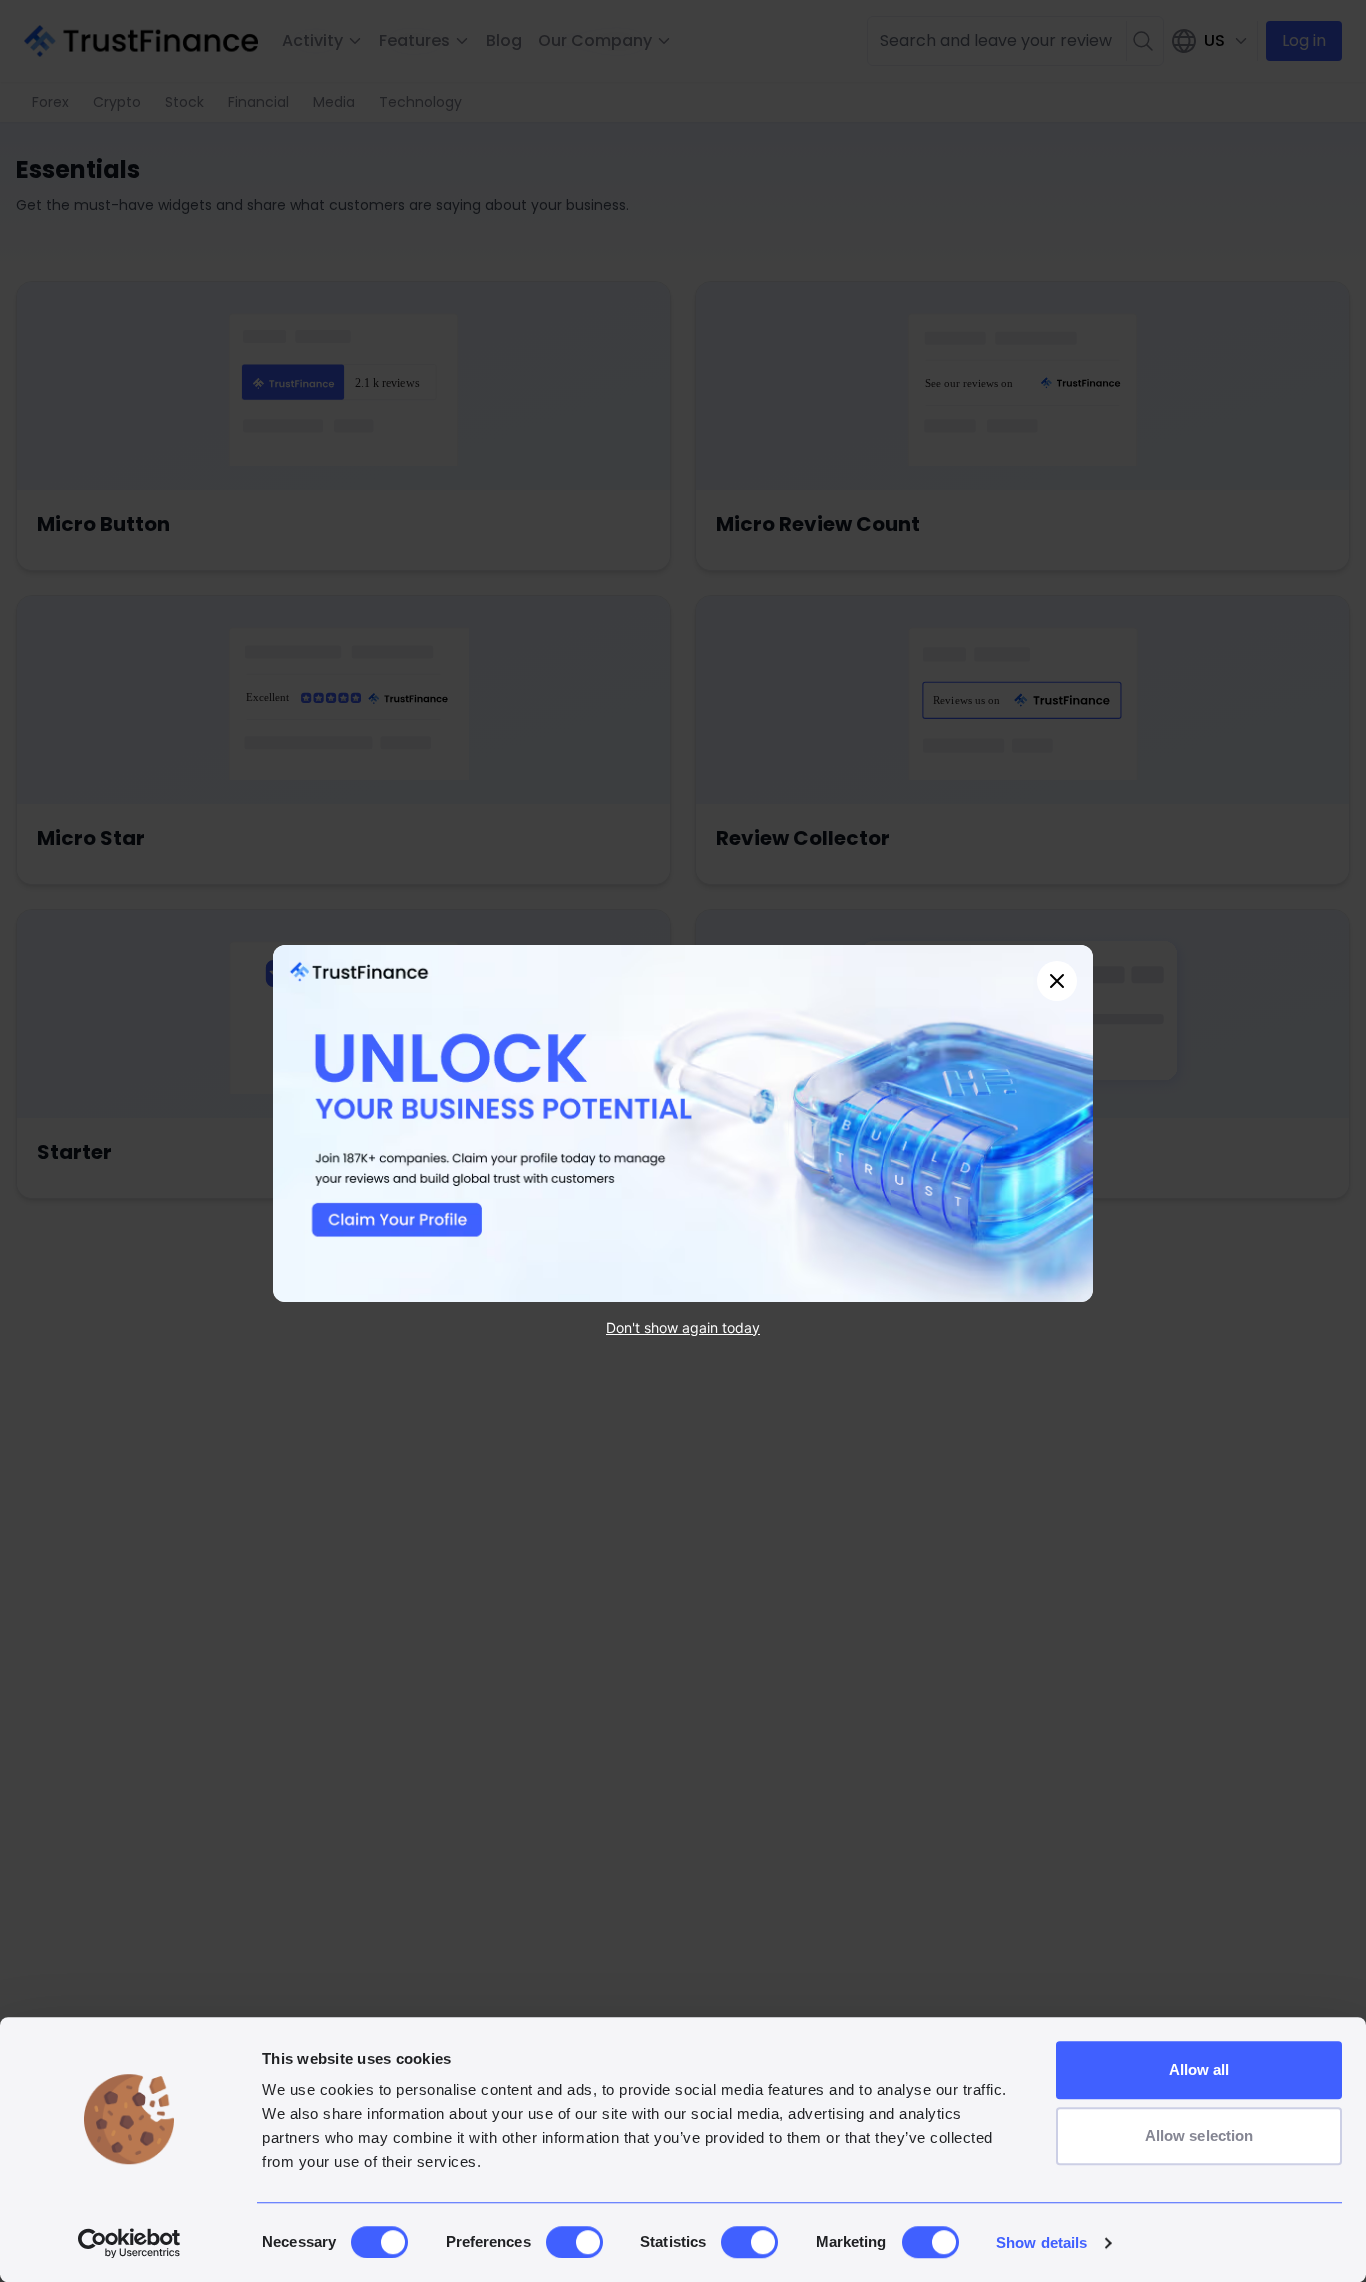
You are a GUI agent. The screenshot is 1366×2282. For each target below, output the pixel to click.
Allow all (1199, 2069)
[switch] (574, 2242)
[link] (683, 1123)
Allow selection (1199, 2135)
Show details (1041, 2242)
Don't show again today (683, 1326)
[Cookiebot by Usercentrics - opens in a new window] (129, 2243)
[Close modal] (1057, 981)
